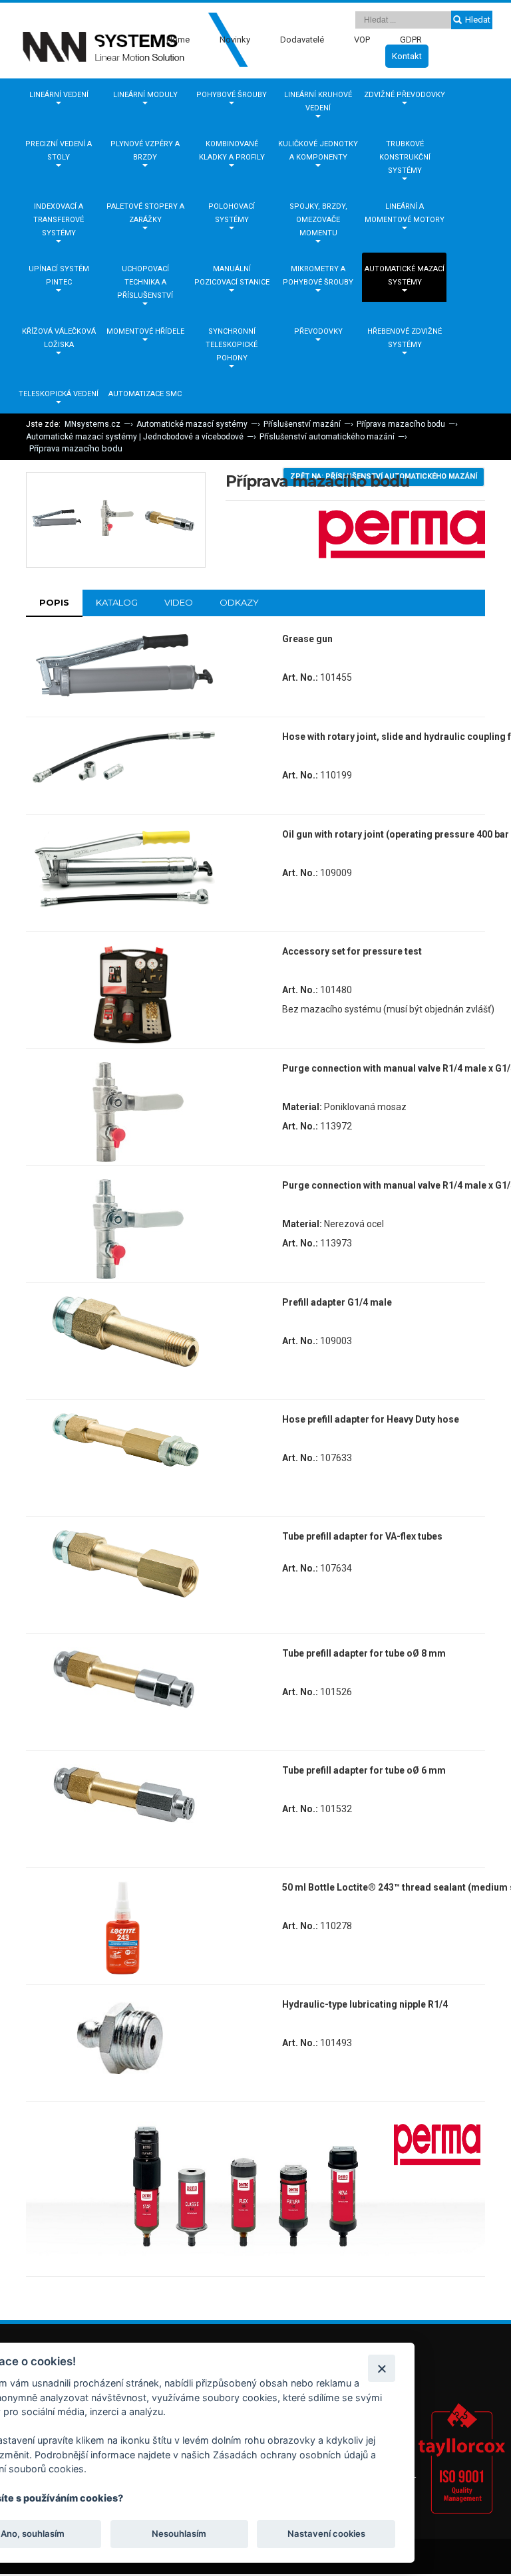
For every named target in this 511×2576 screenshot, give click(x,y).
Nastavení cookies (326, 2533)
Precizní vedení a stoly (59, 151)
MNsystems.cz (92, 424)
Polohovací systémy (232, 213)
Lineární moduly (145, 95)
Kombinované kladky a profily (232, 151)
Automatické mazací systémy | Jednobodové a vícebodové (135, 437)
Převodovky (318, 331)
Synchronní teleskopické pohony (232, 345)
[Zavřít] (382, 2368)
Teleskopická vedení (59, 394)
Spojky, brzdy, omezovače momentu (318, 220)
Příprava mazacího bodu (401, 424)
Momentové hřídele (145, 331)
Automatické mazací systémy (405, 276)
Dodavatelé (302, 40)
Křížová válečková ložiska (59, 338)
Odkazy (239, 602)
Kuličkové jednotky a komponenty (318, 151)
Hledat (478, 20)
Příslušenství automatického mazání (327, 437)
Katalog (117, 602)
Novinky (235, 40)
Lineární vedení (59, 95)
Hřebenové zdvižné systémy (405, 338)
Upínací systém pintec (59, 276)
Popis (54, 602)
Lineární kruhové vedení (318, 101)
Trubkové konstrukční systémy (405, 157)
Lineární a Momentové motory (405, 213)
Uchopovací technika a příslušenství (145, 282)
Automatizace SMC (145, 394)
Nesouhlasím (179, 2533)
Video (179, 602)
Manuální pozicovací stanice (232, 276)
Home (178, 40)
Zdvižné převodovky (405, 95)
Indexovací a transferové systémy (59, 220)
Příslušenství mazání (302, 424)
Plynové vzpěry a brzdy (145, 151)
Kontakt (407, 56)
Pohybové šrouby (232, 95)
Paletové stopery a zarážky (145, 213)
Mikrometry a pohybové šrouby (318, 276)
